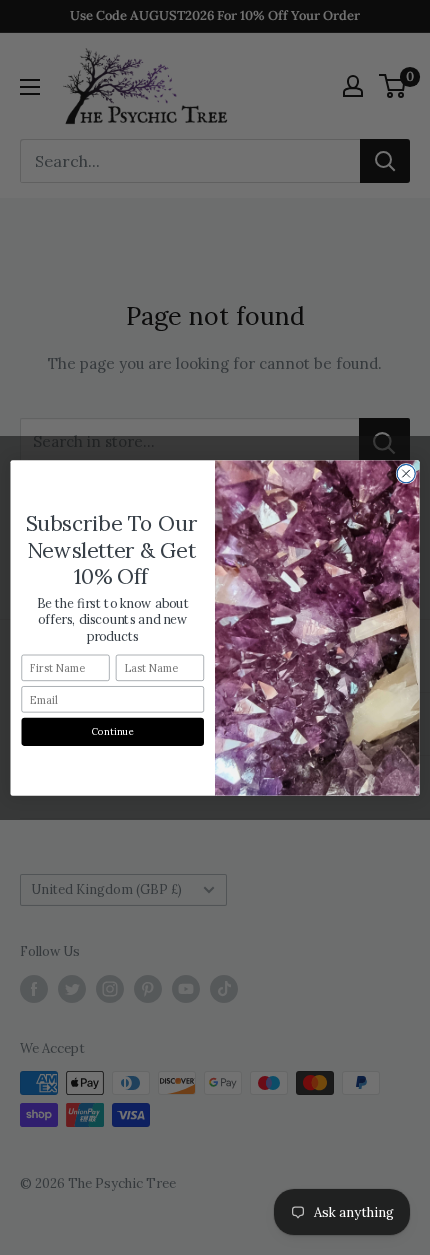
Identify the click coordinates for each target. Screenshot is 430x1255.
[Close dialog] (406, 473)
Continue (113, 731)
